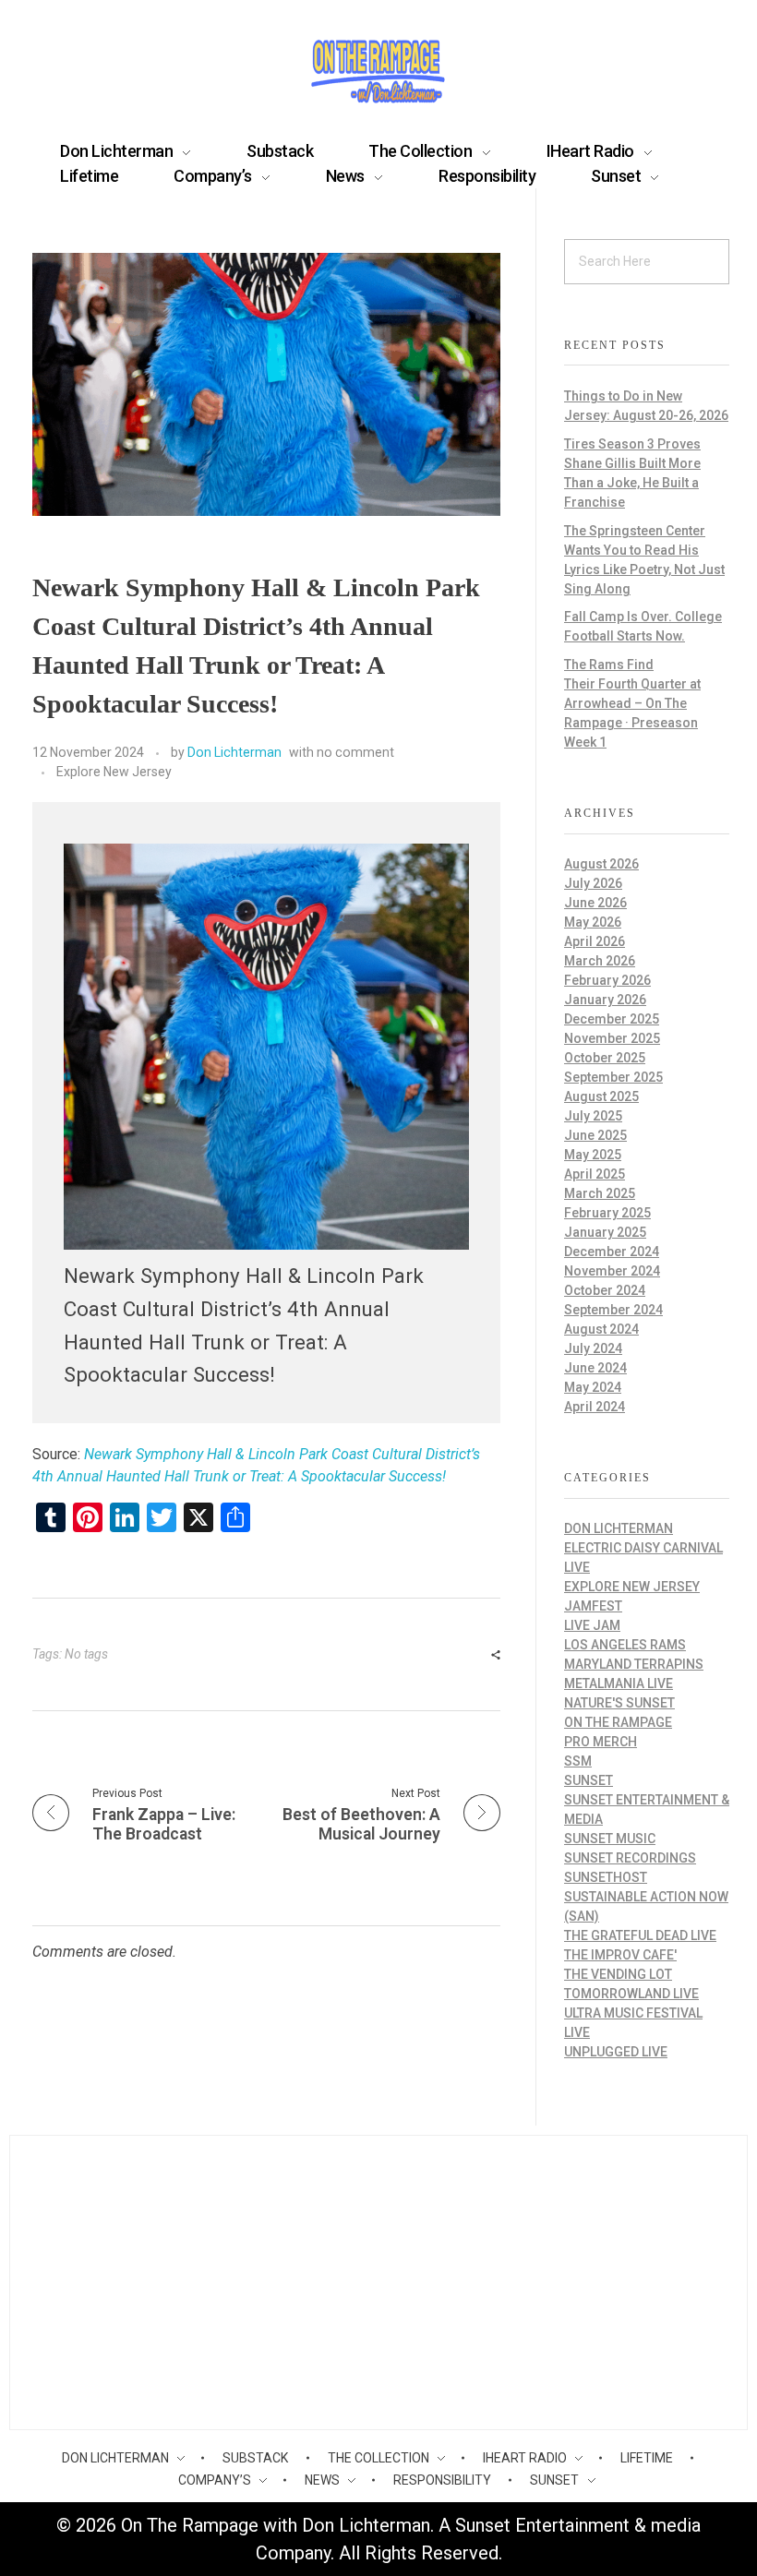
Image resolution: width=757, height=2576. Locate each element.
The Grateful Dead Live (640, 1935)
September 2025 (613, 1077)
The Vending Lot (618, 1974)
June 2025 (595, 1135)
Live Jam (592, 1625)
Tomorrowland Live (631, 1994)
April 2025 (595, 1174)
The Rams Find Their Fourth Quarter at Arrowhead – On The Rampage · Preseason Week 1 (632, 703)
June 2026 (595, 903)
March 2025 (600, 1193)
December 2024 (612, 1252)
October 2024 (605, 1290)
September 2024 (613, 1310)
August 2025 (601, 1096)
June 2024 (595, 1368)
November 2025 (612, 1038)
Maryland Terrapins (634, 1664)
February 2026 (607, 980)
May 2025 (593, 1155)
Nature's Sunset (619, 1703)
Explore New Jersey (114, 772)
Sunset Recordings (630, 1858)
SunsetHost (606, 1877)
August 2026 (601, 864)
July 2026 (593, 883)
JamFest (593, 1606)
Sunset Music (610, 1839)
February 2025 (607, 1213)
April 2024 (595, 1407)
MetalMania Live (619, 1683)
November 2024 (612, 1271)
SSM (578, 1761)
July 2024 (593, 1348)
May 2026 (593, 922)
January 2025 (605, 1232)
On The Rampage (618, 1722)
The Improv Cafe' (620, 1955)
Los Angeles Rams (625, 1645)
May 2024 (593, 1387)
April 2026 (595, 941)
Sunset (589, 1780)
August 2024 (601, 1329)
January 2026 (605, 1000)
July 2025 (593, 1116)
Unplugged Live (616, 2052)
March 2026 (600, 961)
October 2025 (605, 1058)
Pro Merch (601, 1742)
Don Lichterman (234, 752)
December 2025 (612, 1019)
